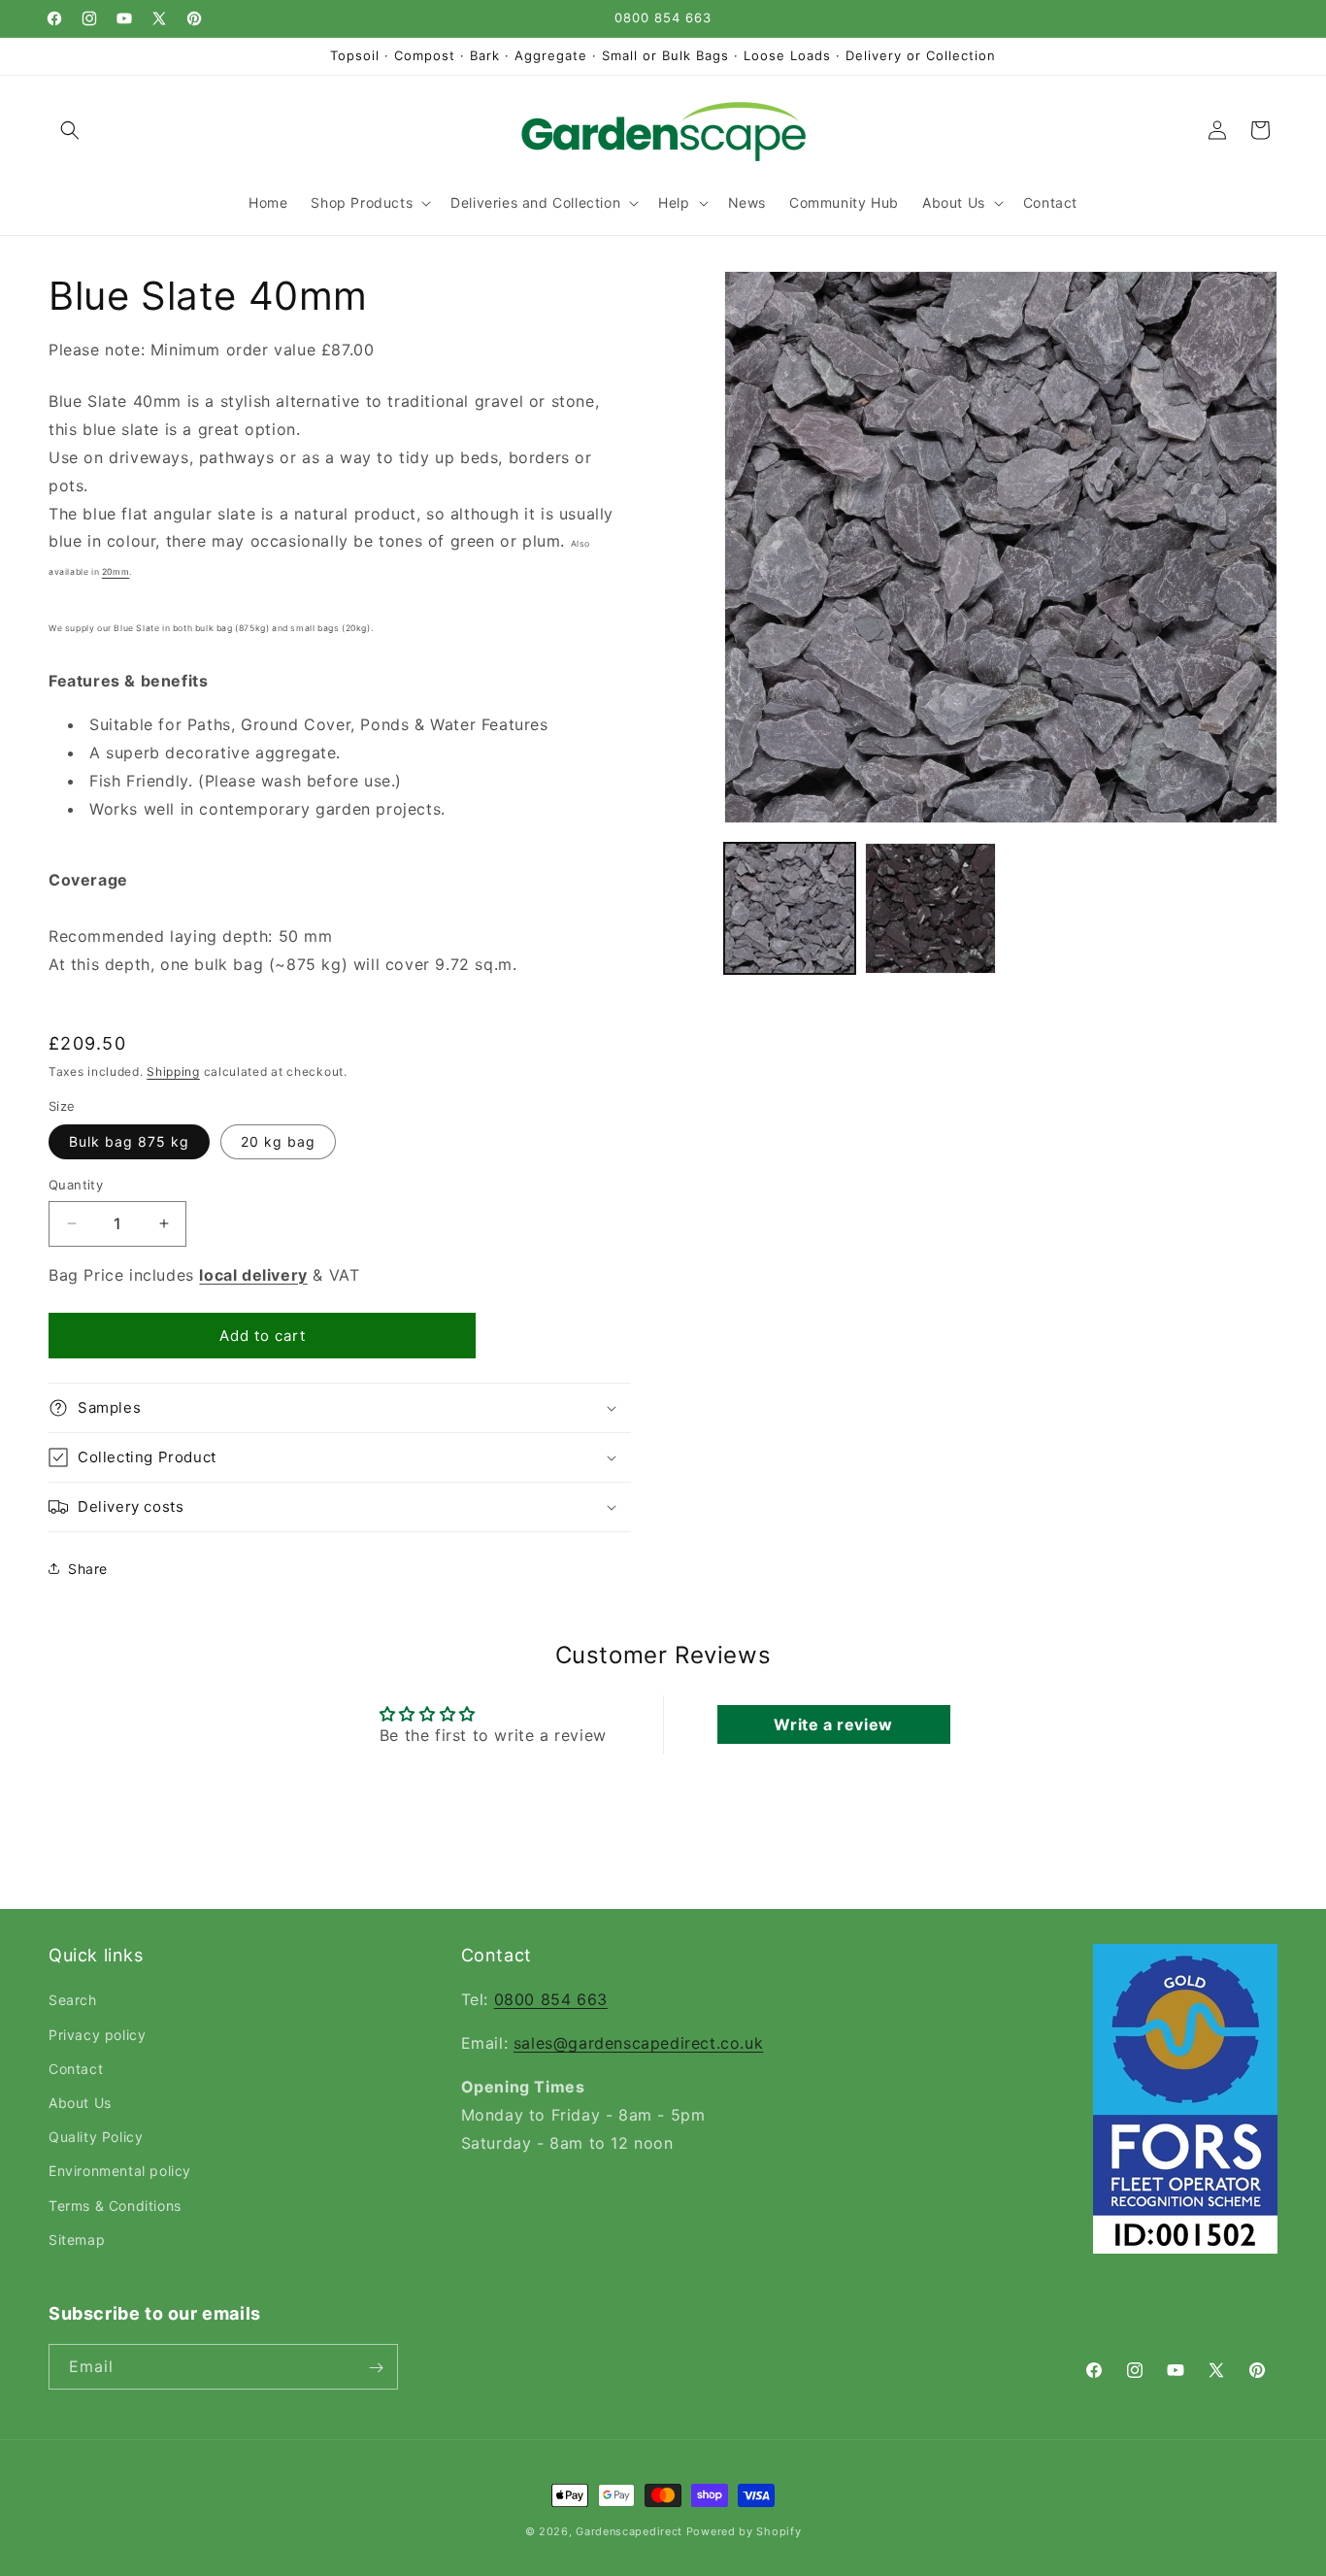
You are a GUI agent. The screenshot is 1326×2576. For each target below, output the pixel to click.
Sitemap (77, 2240)
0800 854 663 (551, 2000)
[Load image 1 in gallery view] (790, 908)
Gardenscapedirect (629, 2531)
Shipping (173, 1071)
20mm (116, 572)
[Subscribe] (376, 2368)
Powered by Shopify (744, 2531)
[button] (70, 130)
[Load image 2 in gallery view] (930, 908)
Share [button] (88, 1569)
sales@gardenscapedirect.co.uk (638, 2043)
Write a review (833, 1724)
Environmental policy (120, 2172)
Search (73, 2001)
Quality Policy (96, 2137)
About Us (80, 2103)
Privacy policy (97, 2035)
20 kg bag (278, 1141)
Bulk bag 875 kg (129, 1141)
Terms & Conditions (115, 2206)
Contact (76, 2069)
